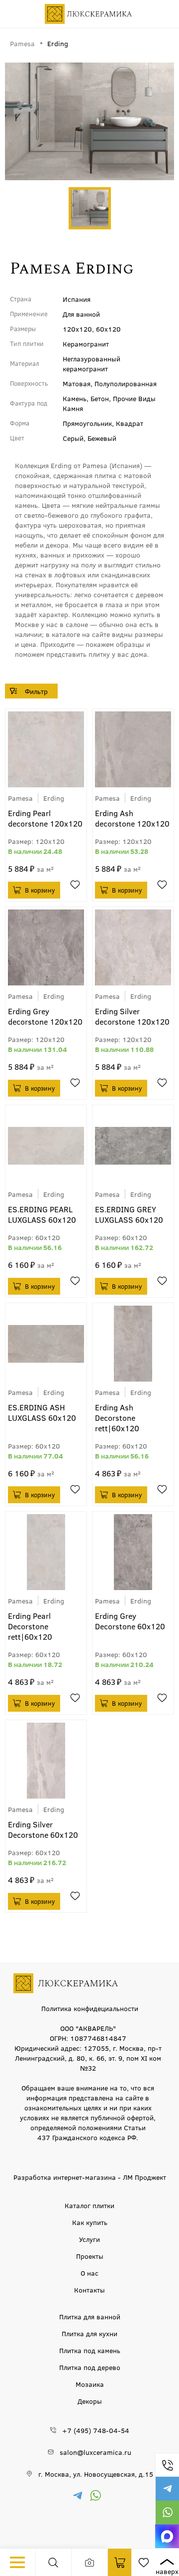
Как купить (90, 2222)
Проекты (90, 2256)
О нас (89, 2273)
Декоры (90, 2401)
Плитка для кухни (89, 2333)
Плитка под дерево (90, 2367)
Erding (54, 798)
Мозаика (90, 2384)
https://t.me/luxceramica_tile (167, 2489)
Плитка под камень (90, 2350)
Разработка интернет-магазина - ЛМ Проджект (90, 2177)
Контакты (89, 2290)
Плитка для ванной (90, 2316)
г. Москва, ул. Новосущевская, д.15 (96, 2474)
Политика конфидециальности (90, 2008)
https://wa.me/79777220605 (167, 2512)
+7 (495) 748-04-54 (167, 2465)
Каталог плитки (89, 2205)
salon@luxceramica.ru (95, 2452)
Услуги (89, 2239)
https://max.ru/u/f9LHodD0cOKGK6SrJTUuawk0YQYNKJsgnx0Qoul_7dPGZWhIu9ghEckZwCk (167, 2536)
